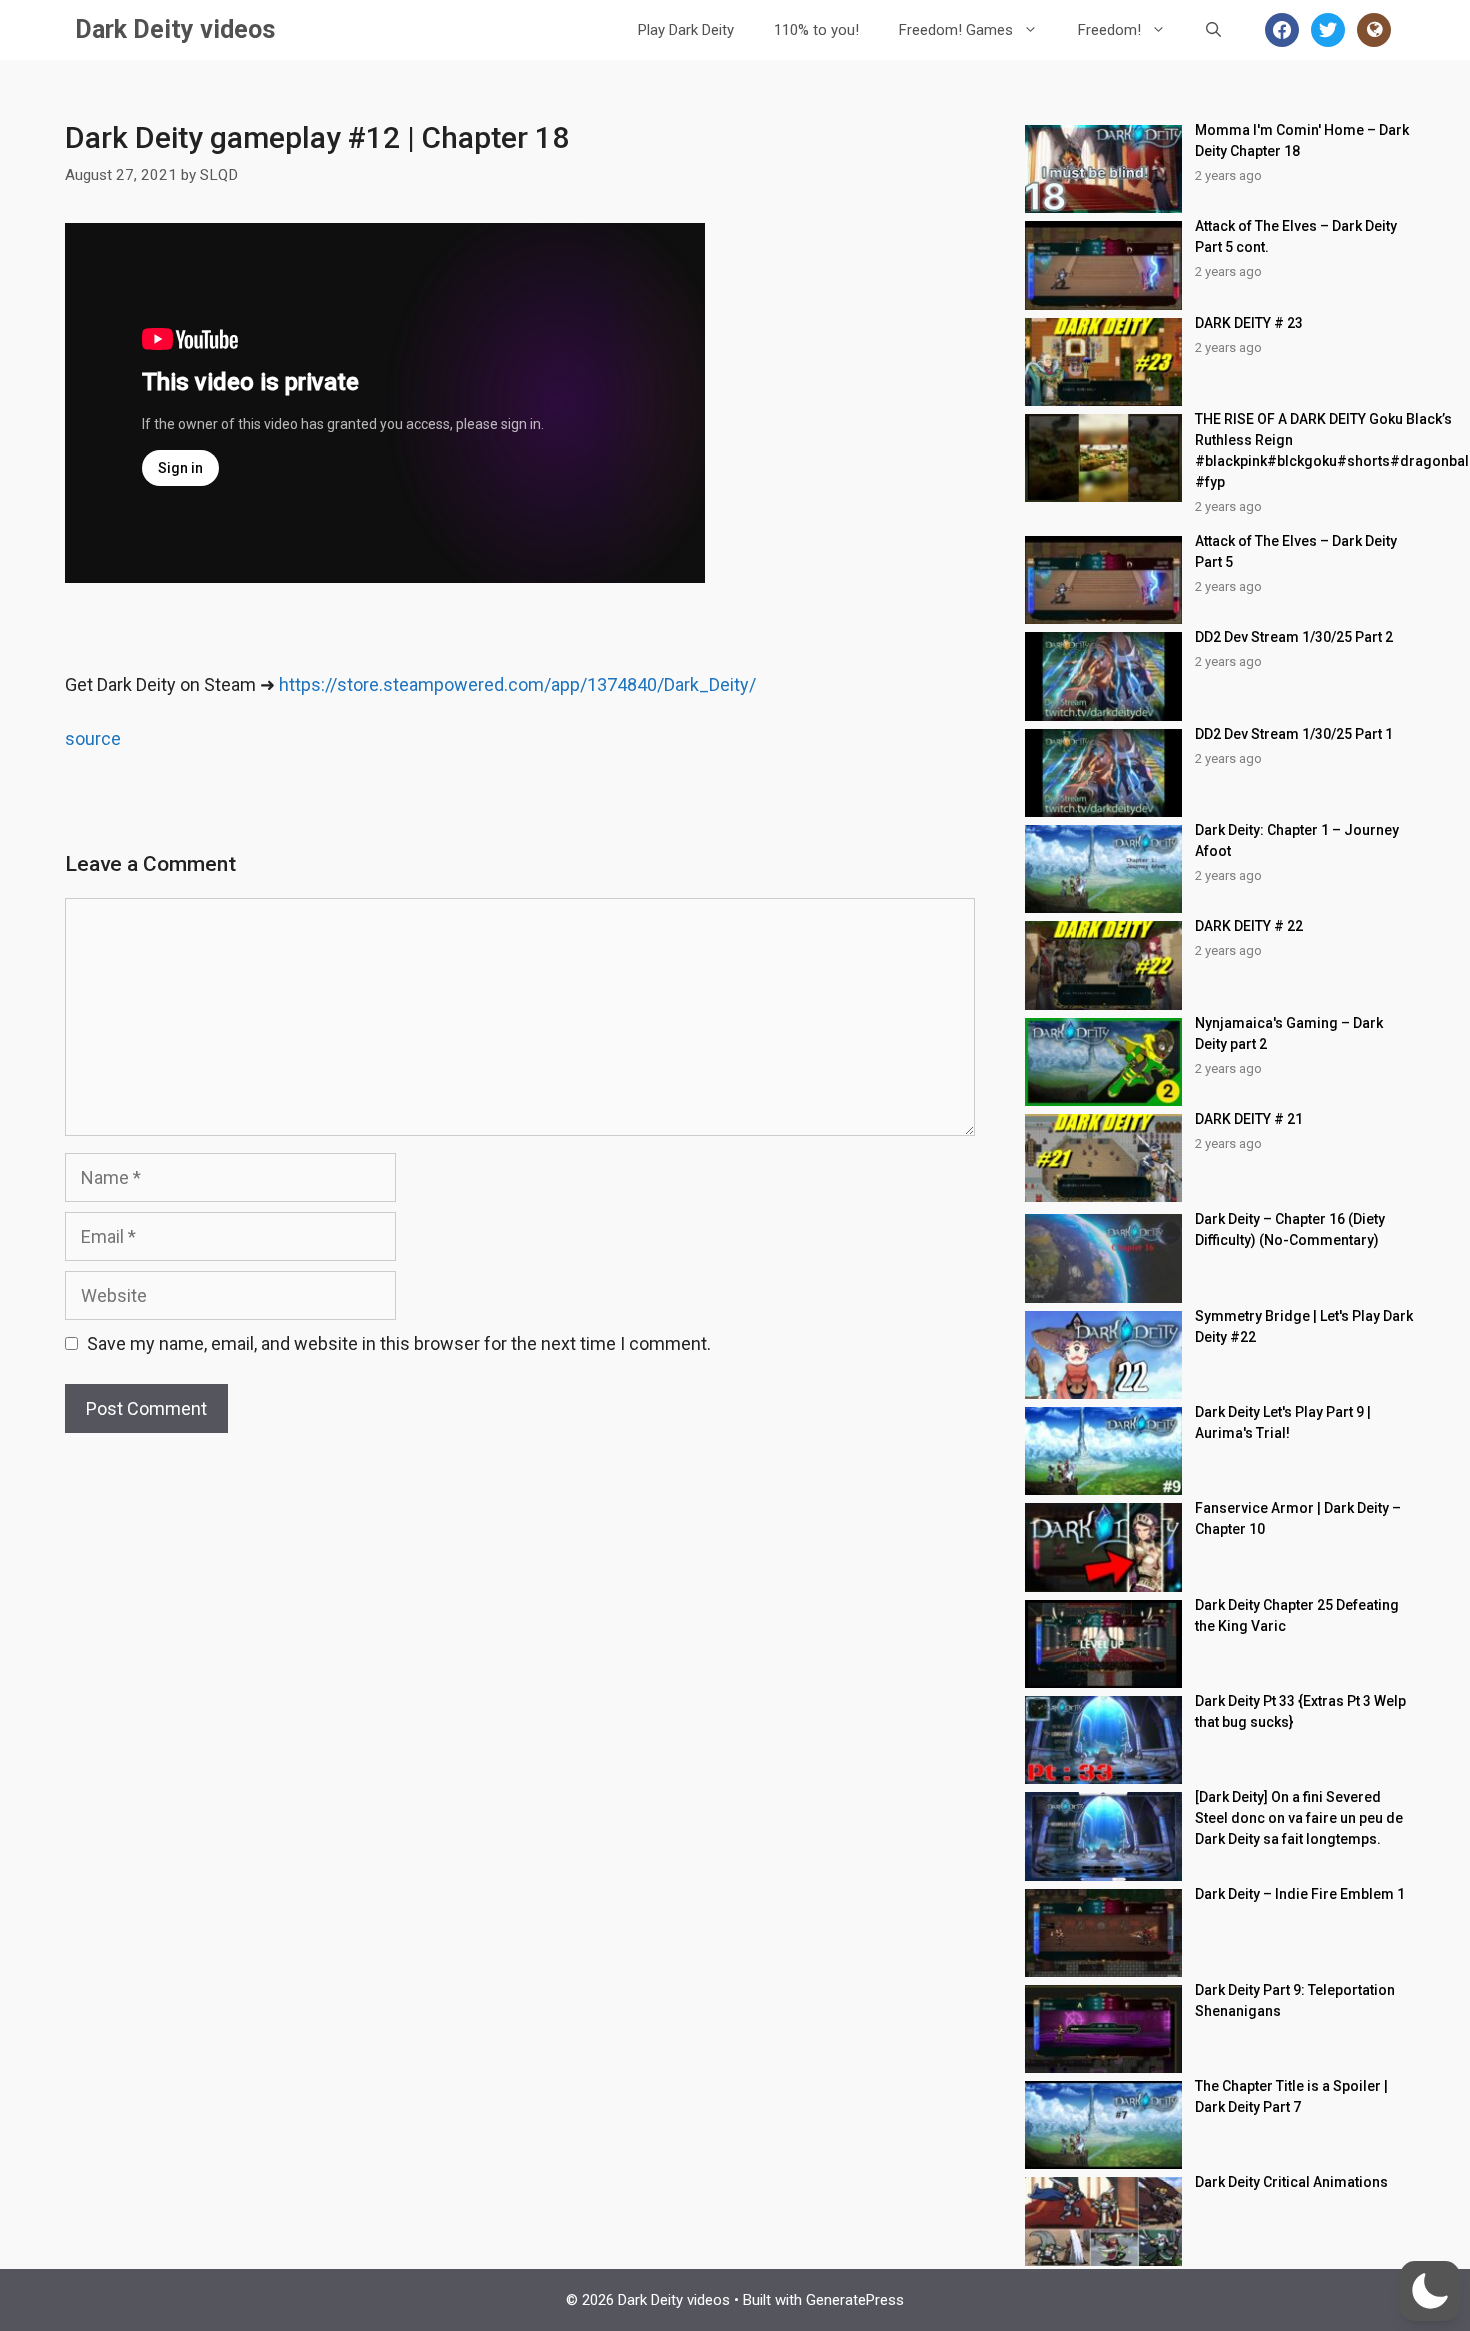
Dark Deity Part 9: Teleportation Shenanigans (1295, 2000)
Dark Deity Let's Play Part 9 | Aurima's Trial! (1283, 1422)
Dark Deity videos (175, 29)
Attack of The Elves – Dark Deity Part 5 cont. (1296, 236)
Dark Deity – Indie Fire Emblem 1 (1300, 1894)
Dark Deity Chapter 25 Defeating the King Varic (1297, 1615)
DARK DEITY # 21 (1249, 1119)
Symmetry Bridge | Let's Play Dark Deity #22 (1304, 1326)
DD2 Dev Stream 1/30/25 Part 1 (1294, 734)
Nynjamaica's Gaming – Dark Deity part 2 (1289, 1033)
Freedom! (1109, 30)
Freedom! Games (956, 30)
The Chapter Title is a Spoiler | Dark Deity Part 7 (1291, 2096)
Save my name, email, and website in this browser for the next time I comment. (399, 1343)
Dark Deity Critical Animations (1291, 2182)
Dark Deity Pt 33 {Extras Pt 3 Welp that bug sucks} (1300, 1711)
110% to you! (816, 30)
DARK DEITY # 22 (1249, 926)
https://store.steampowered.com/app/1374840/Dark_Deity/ (517, 684)
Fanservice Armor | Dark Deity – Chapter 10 (1298, 1518)
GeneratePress (855, 2300)
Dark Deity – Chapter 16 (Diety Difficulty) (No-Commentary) (1290, 1229)
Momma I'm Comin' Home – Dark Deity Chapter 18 (1302, 140)
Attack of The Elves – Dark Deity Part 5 (1296, 551)
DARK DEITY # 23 (1249, 323)
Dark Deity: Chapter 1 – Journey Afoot (1297, 840)
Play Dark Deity (686, 30)
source (93, 738)
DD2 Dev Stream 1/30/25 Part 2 (1294, 637)
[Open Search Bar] (1213, 30)
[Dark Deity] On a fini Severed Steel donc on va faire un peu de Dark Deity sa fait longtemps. (1299, 1818)
